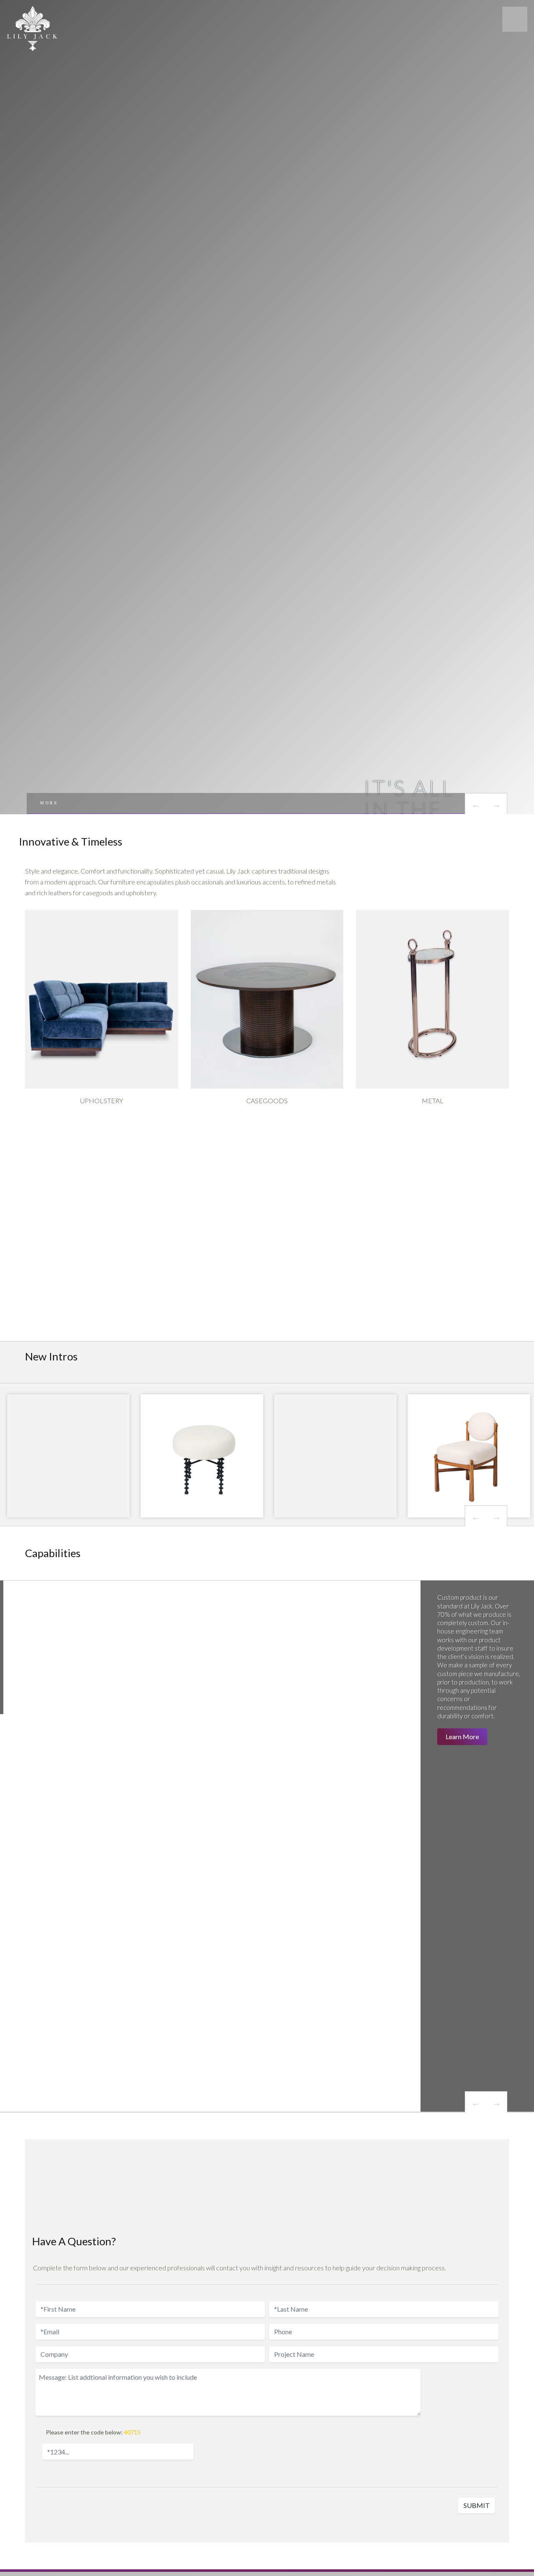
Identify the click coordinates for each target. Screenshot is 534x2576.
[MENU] (515, 19)
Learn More (462, 1736)
